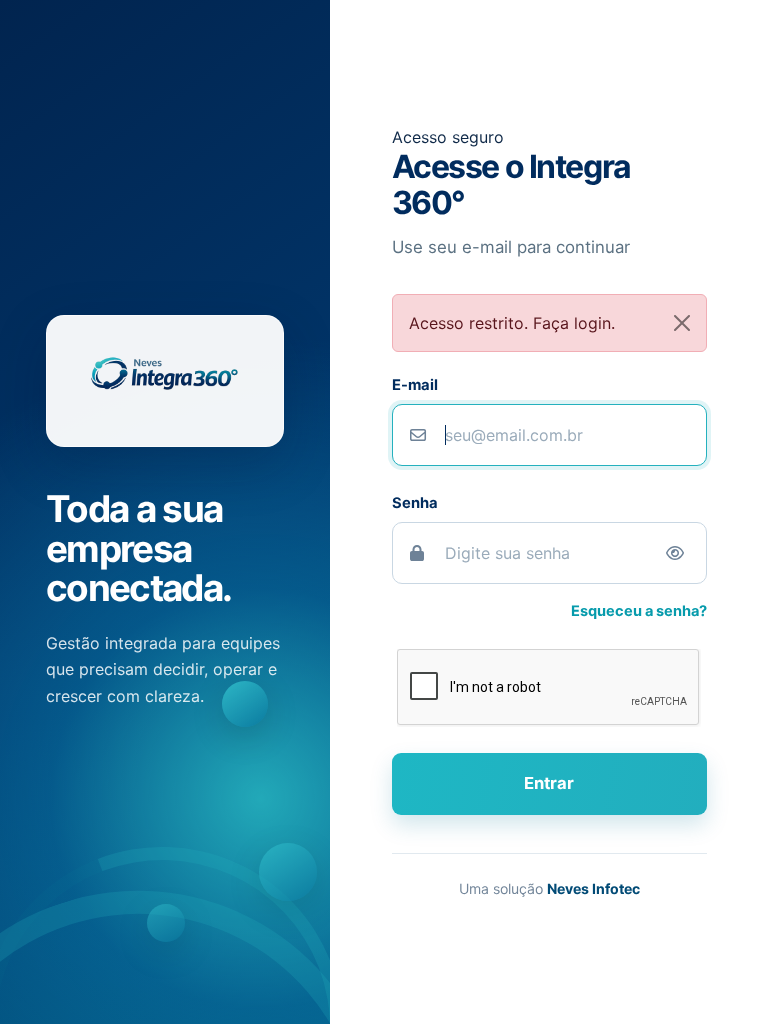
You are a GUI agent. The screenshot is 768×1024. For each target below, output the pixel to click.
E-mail (415, 385)
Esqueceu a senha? (639, 611)
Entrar (549, 783)
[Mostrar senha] (675, 553)
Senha (415, 503)
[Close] (682, 323)
